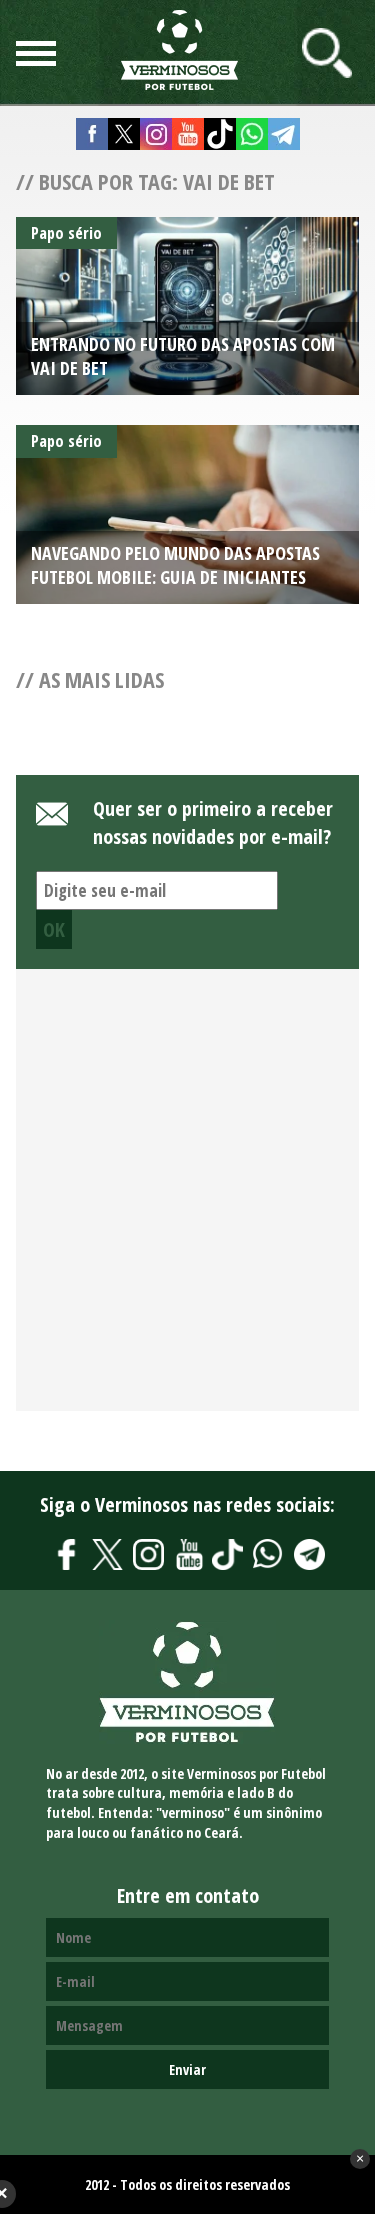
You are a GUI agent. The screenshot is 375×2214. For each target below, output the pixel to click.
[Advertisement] (187, 1200)
